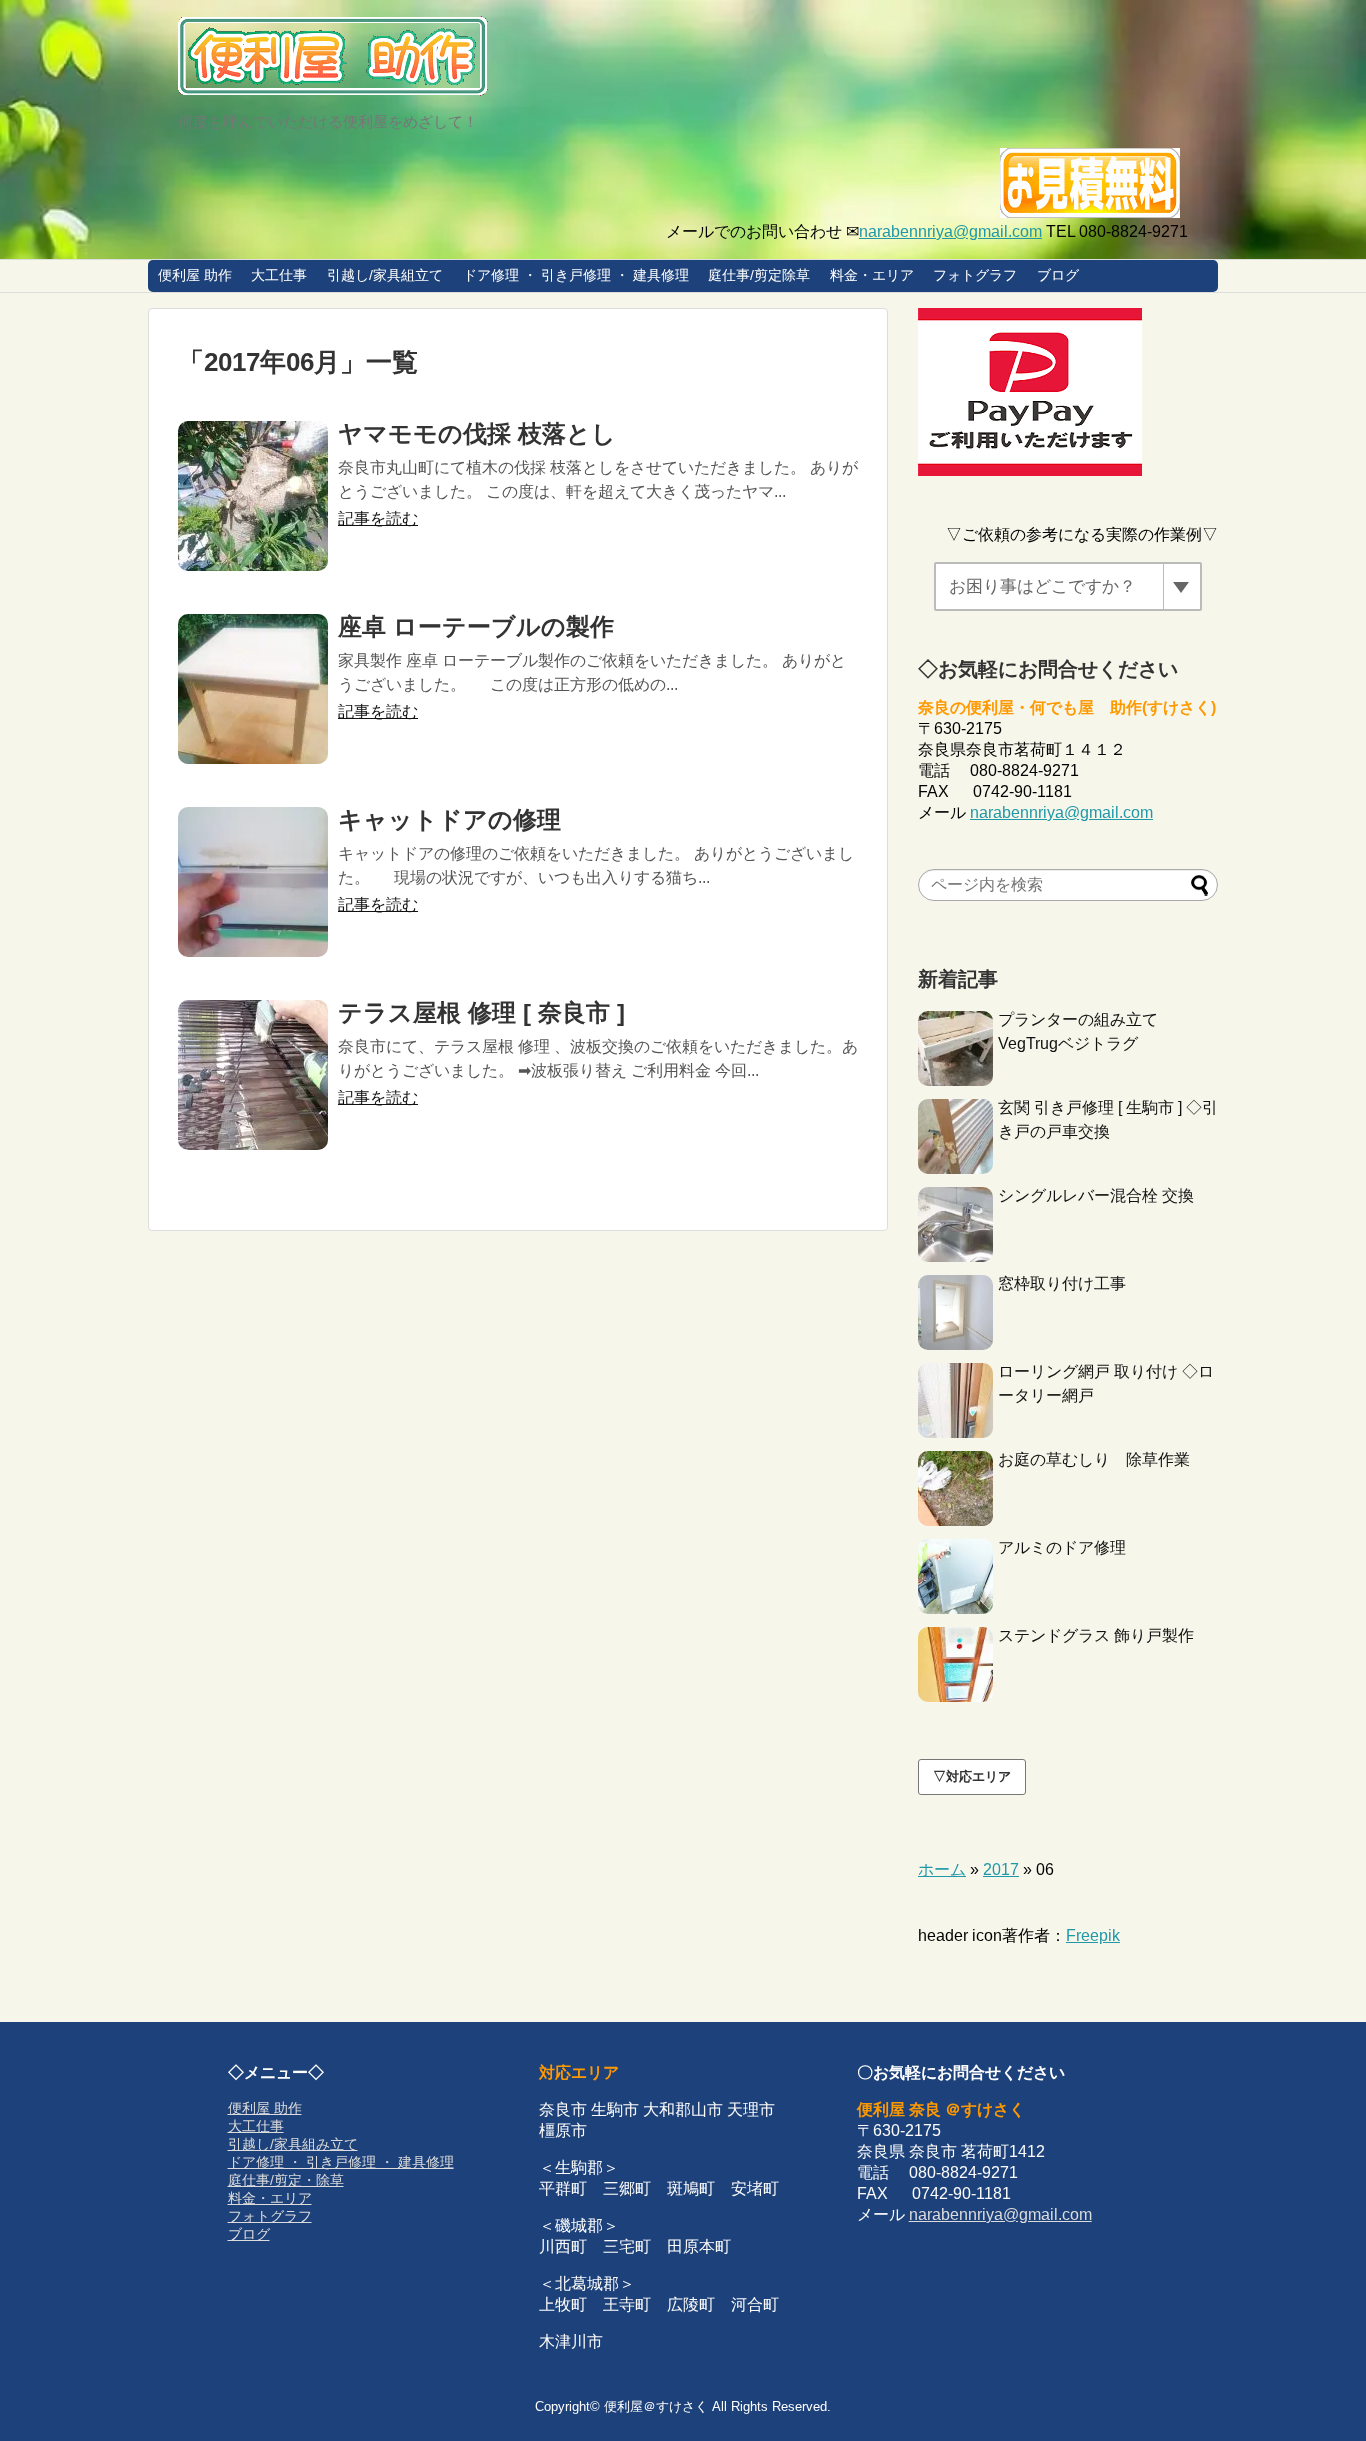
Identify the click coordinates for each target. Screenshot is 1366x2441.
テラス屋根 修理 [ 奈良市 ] (481, 1012)
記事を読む (378, 518)
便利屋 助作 (195, 275)
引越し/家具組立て (385, 275)
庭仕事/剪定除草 (759, 275)
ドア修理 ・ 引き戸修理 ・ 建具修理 (576, 275)
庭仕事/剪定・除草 (286, 2180)
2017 (1001, 1869)
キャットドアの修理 (449, 819)
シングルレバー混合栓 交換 (1096, 1195)
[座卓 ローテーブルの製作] (253, 689)
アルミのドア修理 (1062, 1547)
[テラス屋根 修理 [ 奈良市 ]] (253, 1075)
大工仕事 (279, 275)
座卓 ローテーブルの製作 (476, 626)
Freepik (1093, 1935)
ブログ (1058, 275)
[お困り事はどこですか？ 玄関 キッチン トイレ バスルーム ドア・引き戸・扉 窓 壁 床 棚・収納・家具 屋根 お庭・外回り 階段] (1068, 586)
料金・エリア (872, 275)
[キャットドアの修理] (253, 882)
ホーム (942, 1869)
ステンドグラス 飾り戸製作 (1096, 1635)
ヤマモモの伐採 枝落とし (477, 433)
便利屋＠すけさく (656, 2406)
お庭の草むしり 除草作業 (1094, 1459)
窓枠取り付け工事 (1062, 1283)
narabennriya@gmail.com (950, 231)
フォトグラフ (975, 275)
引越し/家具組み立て (293, 2144)
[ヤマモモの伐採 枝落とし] (253, 496)
